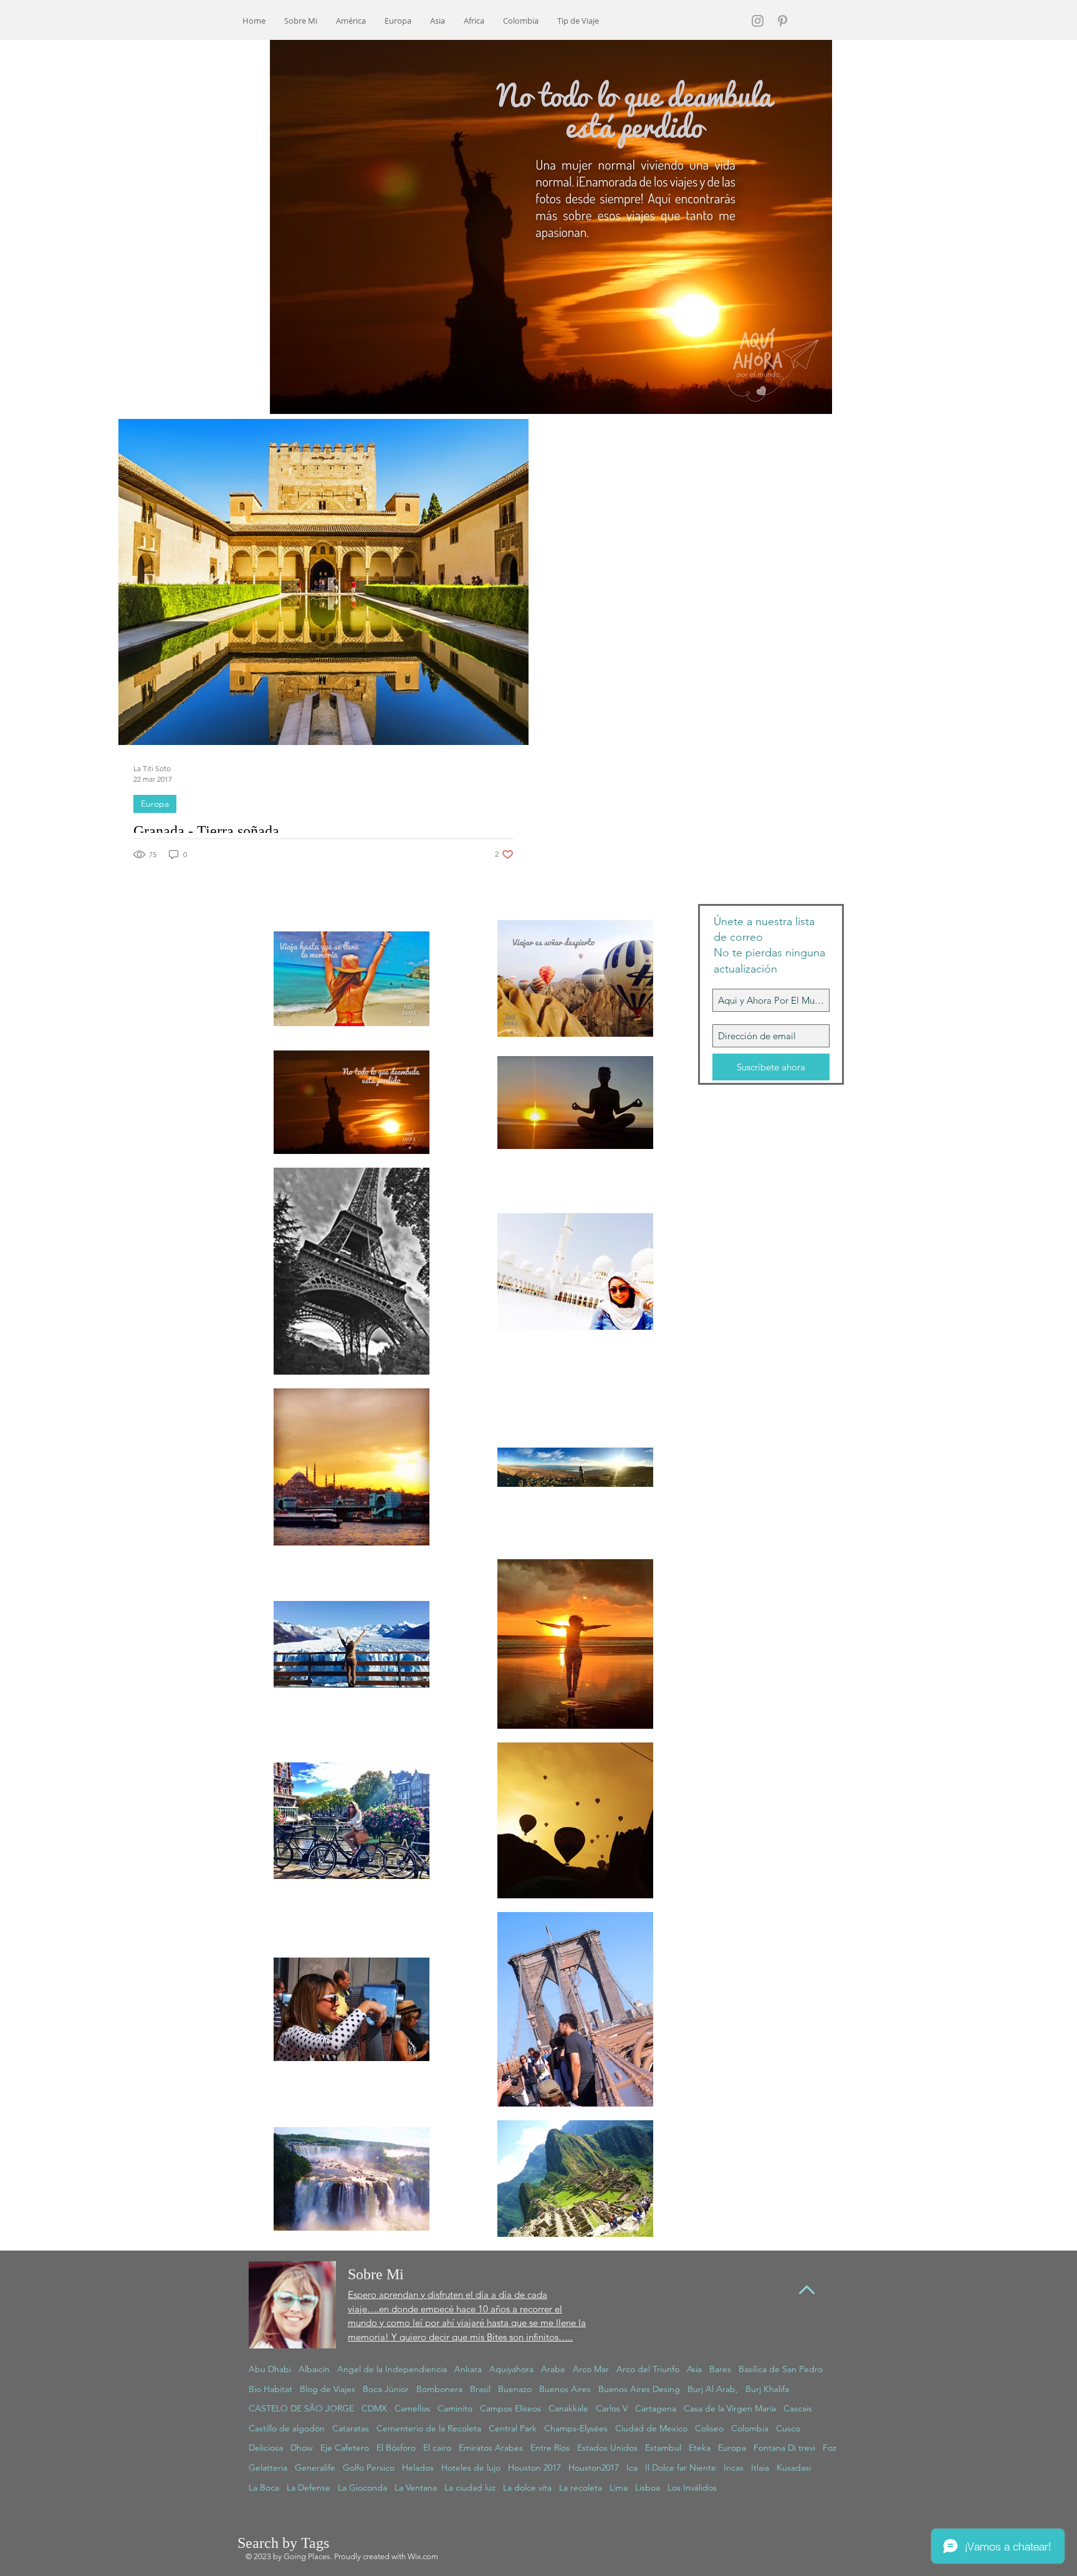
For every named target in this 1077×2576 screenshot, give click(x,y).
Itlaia (760, 2468)
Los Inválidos (692, 2487)
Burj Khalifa (767, 2389)
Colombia (750, 2428)
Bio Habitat (270, 2389)
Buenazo (515, 2389)
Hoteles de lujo (471, 2468)
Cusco (788, 2428)
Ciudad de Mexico (651, 2428)
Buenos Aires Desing (639, 2389)
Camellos (412, 2408)
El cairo (437, 2448)
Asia (694, 2369)
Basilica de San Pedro (781, 2369)
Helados (418, 2468)
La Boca (264, 2487)
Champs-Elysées (576, 2428)
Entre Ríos (550, 2448)
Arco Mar (591, 2369)
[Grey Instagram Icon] (758, 21)
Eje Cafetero (345, 2448)
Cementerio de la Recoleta (429, 2428)
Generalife (315, 2468)
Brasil (480, 2389)
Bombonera (439, 2389)
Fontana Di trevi (784, 2448)
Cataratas (351, 2428)
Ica (632, 2468)
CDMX (374, 2408)
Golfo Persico (369, 2468)
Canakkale (568, 2408)
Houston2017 (594, 2468)
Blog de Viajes (328, 2389)
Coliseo (709, 2428)
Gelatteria (268, 2468)
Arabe (553, 2369)
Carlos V (612, 2408)
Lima (619, 2487)
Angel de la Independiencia (392, 2369)
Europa (155, 804)
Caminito (455, 2408)
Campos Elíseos (510, 2408)
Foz (830, 2448)
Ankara (468, 2369)
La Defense (309, 2487)
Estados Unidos (607, 2448)
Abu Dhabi (270, 2369)
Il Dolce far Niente (681, 2468)
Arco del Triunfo (648, 2369)
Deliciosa (266, 2448)
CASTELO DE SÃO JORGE (301, 2408)
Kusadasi (794, 2468)
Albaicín (314, 2369)
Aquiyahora (511, 2369)
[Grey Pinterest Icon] (783, 21)
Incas (734, 2468)
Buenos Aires (565, 2389)
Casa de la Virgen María (730, 2408)
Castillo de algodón (287, 2428)
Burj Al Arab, (713, 2389)
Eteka (700, 2448)
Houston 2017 (534, 2468)
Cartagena (656, 2408)
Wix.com (423, 2556)
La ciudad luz (470, 2487)
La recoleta (581, 2487)
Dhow (302, 2448)
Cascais (798, 2408)
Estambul (663, 2448)
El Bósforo (396, 2448)
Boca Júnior (386, 2389)
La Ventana (416, 2487)
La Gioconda (362, 2487)
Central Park (513, 2428)
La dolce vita (527, 2487)
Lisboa (648, 2487)
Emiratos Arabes (491, 2448)
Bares (720, 2369)
